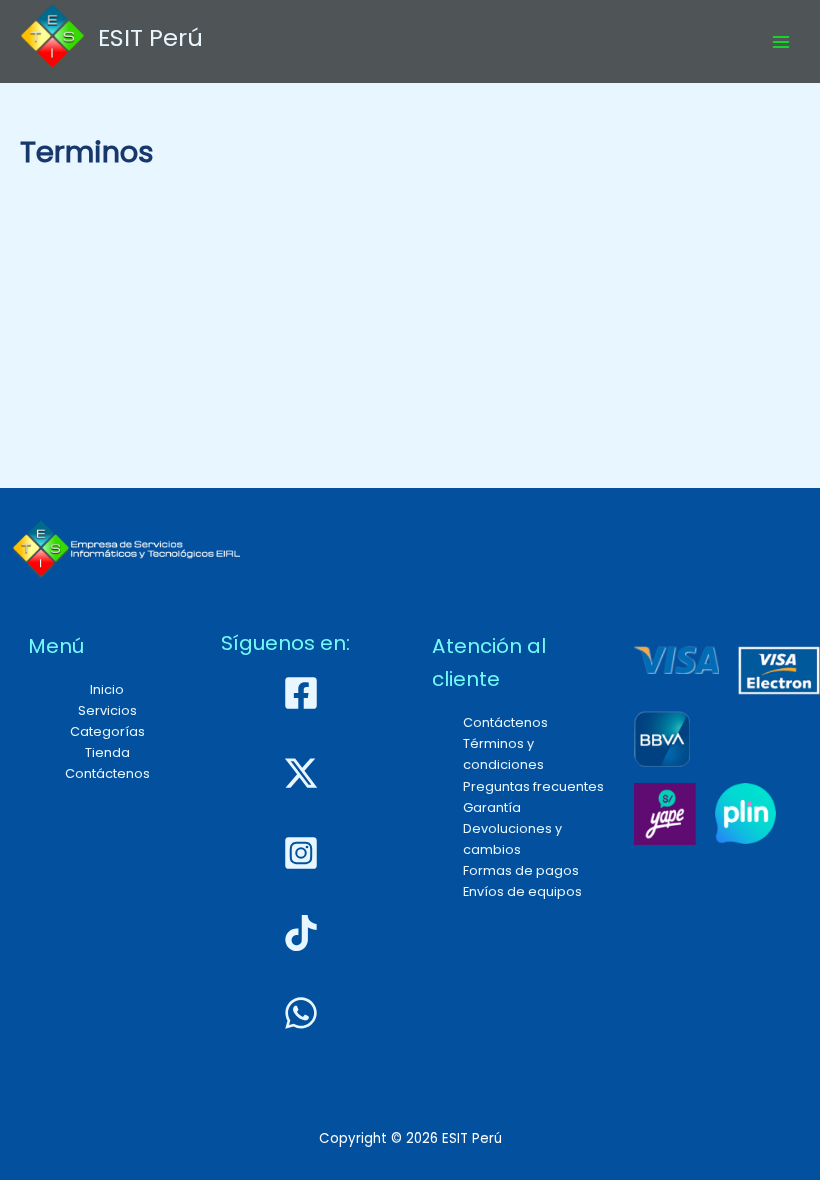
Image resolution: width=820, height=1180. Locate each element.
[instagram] (304, 853)
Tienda (107, 752)
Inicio (107, 689)
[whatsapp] (304, 1013)
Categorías (107, 731)
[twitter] (304, 773)
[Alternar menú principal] (781, 42)
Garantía (492, 807)
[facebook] (304, 693)
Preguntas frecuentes (533, 786)
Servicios (107, 710)
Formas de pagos (521, 870)
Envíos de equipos (522, 891)
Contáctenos (107, 773)
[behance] (304, 933)
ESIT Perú (150, 37)
